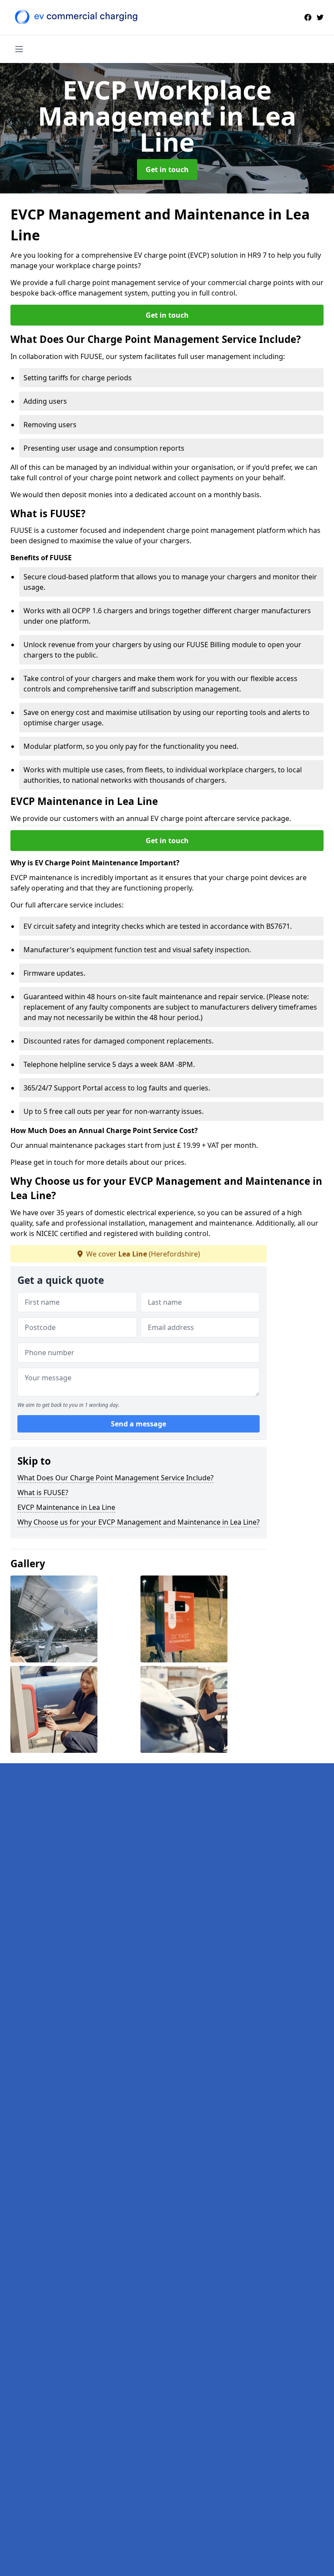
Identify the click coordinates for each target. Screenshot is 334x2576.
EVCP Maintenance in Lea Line (66, 1507)
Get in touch (167, 170)
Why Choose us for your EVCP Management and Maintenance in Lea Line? (139, 1522)
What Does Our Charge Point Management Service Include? (115, 1478)
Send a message (139, 1424)
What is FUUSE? (43, 1492)
